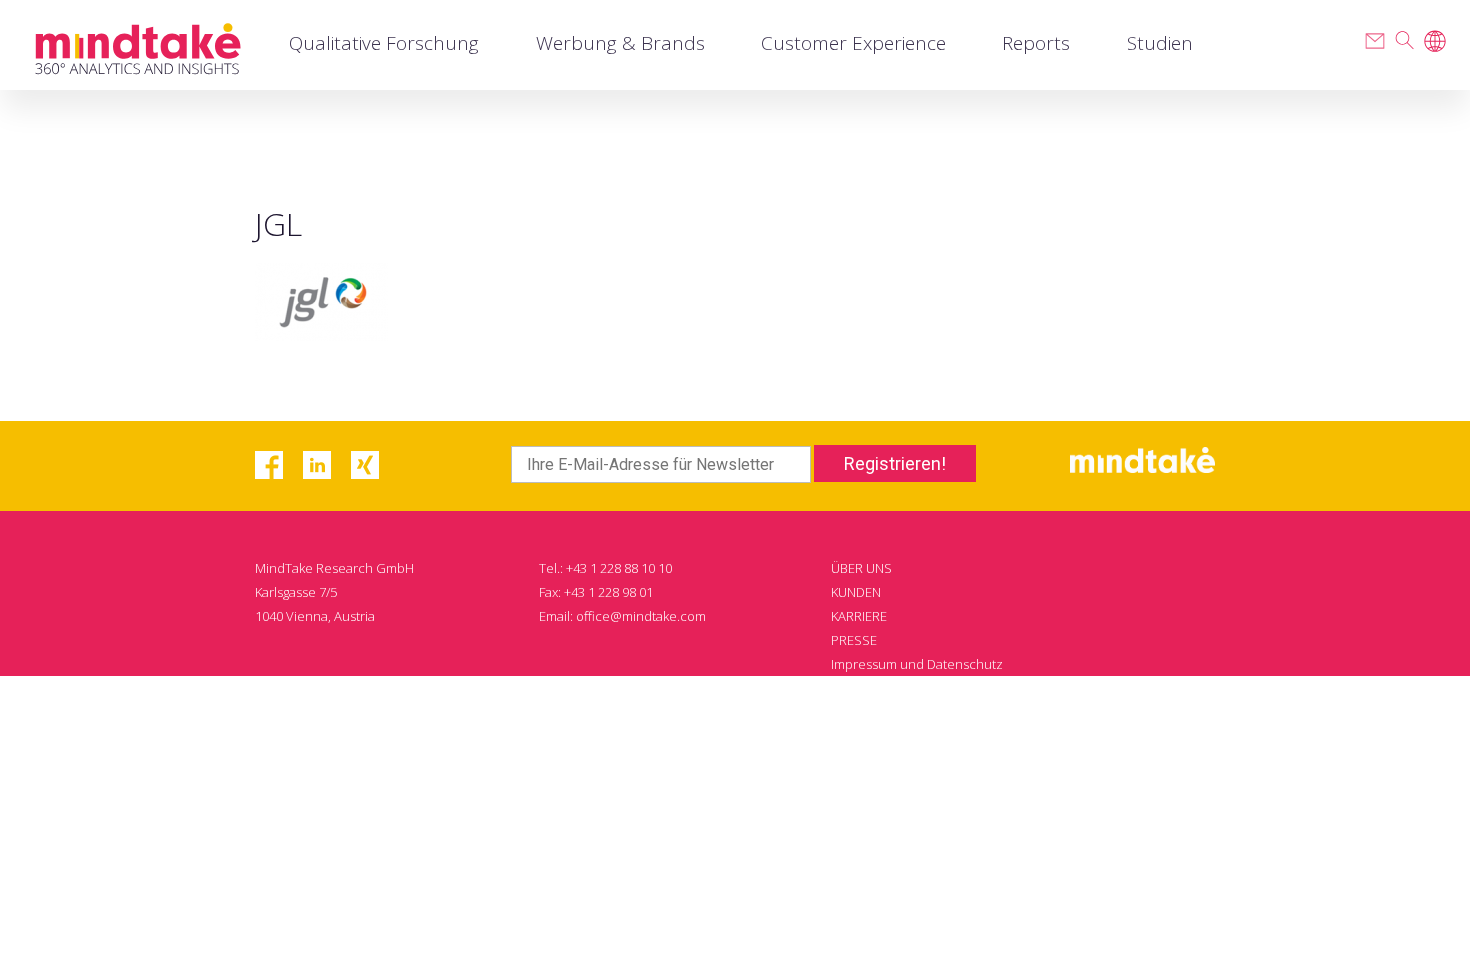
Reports (1036, 43)
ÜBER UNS (861, 568)
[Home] (138, 46)
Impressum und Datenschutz (917, 664)
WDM (1102, 784)
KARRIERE (859, 616)
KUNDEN (856, 592)
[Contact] (1375, 41)
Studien (1160, 43)
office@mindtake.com (641, 616)
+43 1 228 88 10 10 (619, 568)
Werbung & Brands (620, 43)
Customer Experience (853, 43)
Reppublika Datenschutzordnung (929, 688)
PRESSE (854, 640)
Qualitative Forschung (384, 43)
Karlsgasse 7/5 (296, 592)
